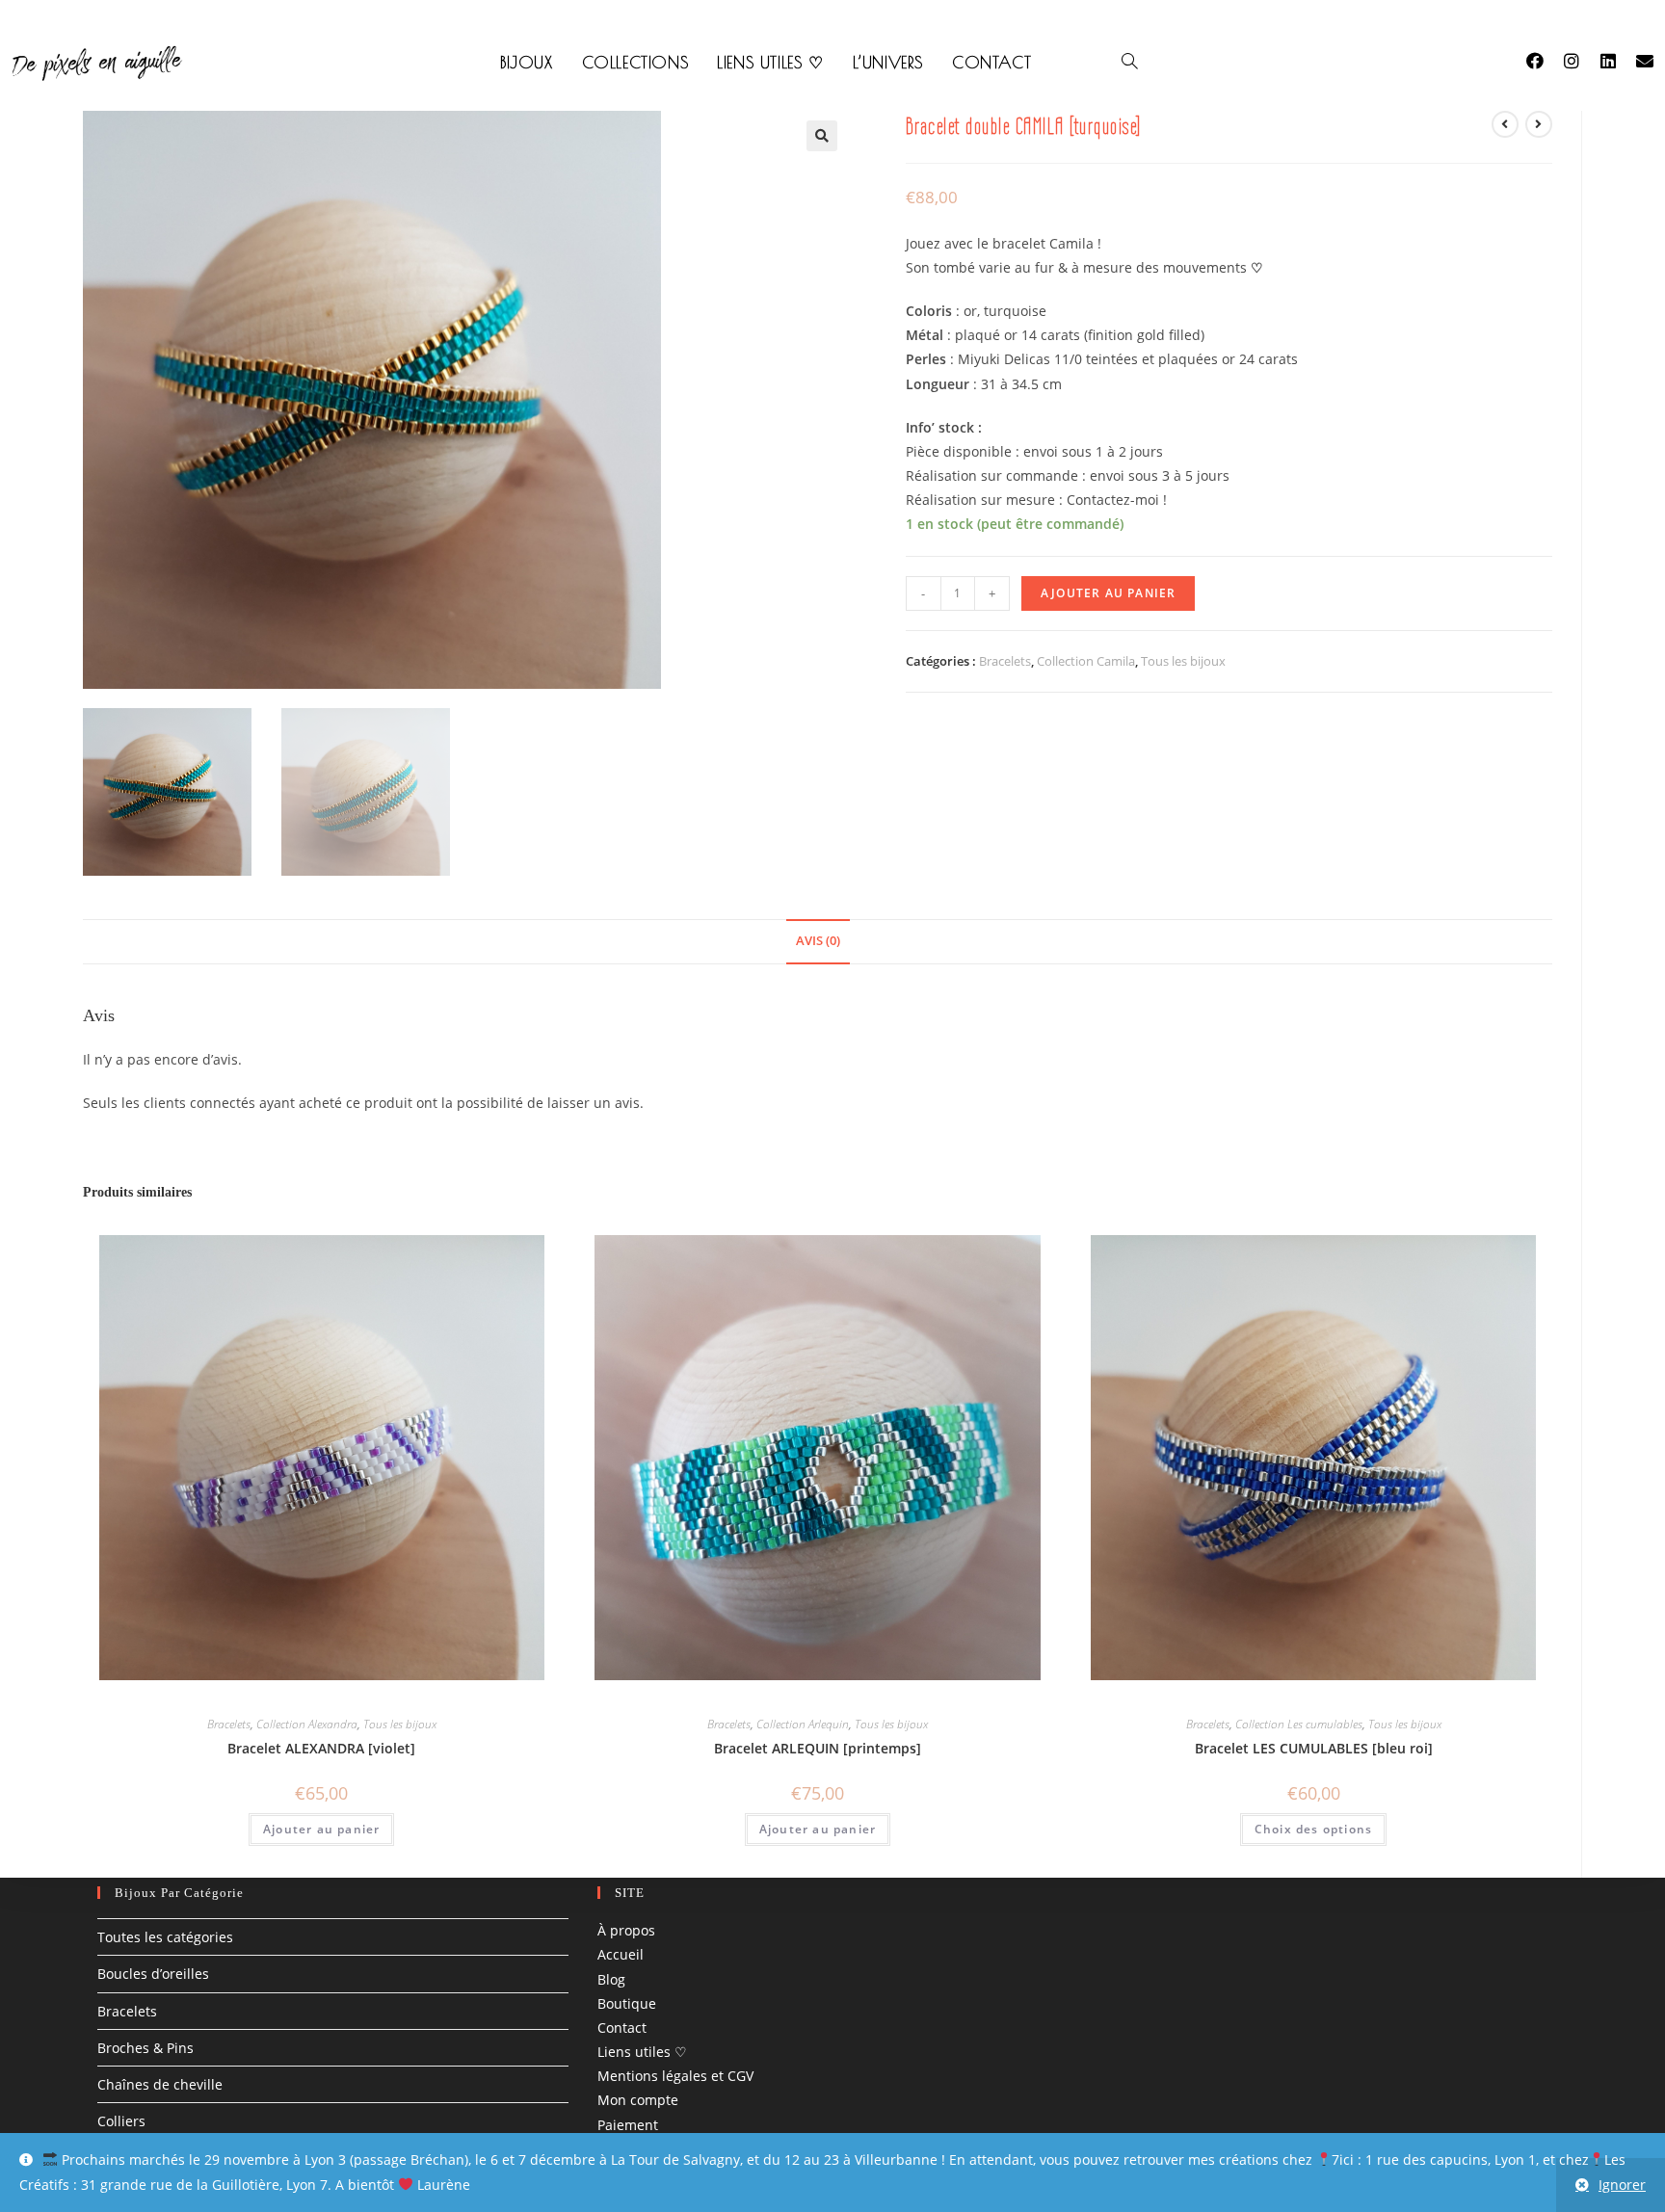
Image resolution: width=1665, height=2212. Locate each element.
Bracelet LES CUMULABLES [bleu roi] (1314, 1748)
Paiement (628, 2125)
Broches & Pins (145, 2048)
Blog (611, 1979)
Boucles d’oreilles (153, 1975)
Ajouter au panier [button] (321, 1829)
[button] (822, 136)
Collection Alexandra (307, 1724)
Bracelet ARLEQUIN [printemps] (818, 1748)
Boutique (627, 2003)
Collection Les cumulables (1299, 1724)
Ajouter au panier (1108, 593)
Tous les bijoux (1183, 661)
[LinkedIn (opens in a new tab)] (1618, 61)
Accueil (621, 1955)
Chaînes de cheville (160, 2084)
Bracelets (1005, 661)
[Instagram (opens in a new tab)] (1581, 61)
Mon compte (638, 2101)
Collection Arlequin (803, 1724)
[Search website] (1130, 63)
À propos (626, 1930)
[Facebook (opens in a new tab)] (1545, 61)
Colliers (121, 2121)
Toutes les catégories (165, 1937)
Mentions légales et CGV (675, 2076)
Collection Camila (1086, 661)
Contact (622, 2028)
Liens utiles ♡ (642, 2052)
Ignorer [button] (1622, 2185)
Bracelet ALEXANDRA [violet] (321, 1748)
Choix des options (1313, 1829)
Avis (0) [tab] (818, 941)
